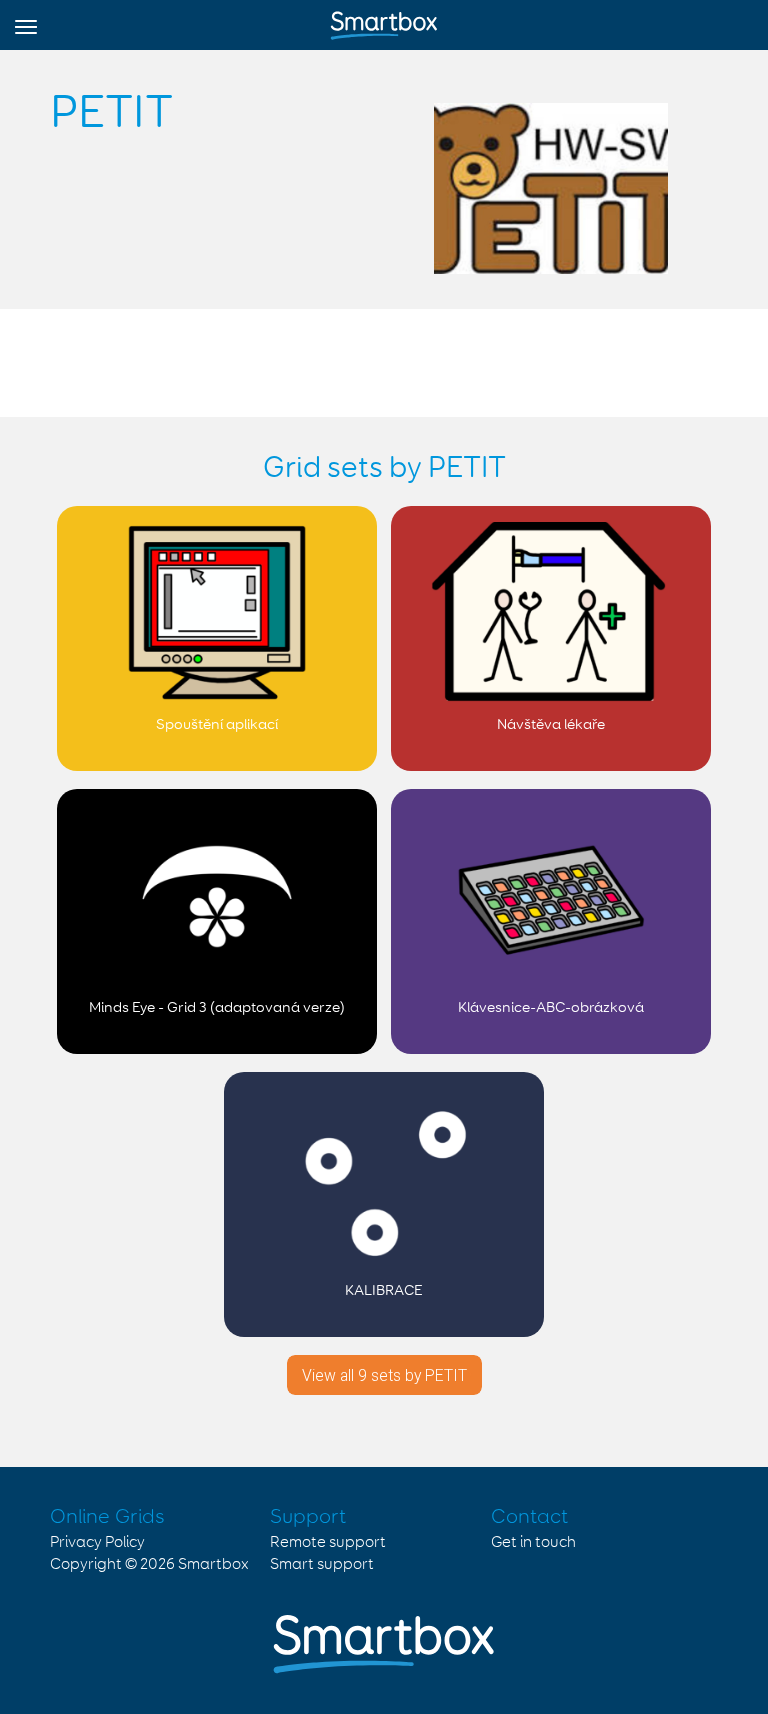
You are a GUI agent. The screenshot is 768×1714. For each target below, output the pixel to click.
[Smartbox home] (384, 21)
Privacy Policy (97, 1542)
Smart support (322, 1564)
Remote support (328, 1542)
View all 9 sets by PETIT (384, 1375)
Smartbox (213, 1564)
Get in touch (533, 1542)
